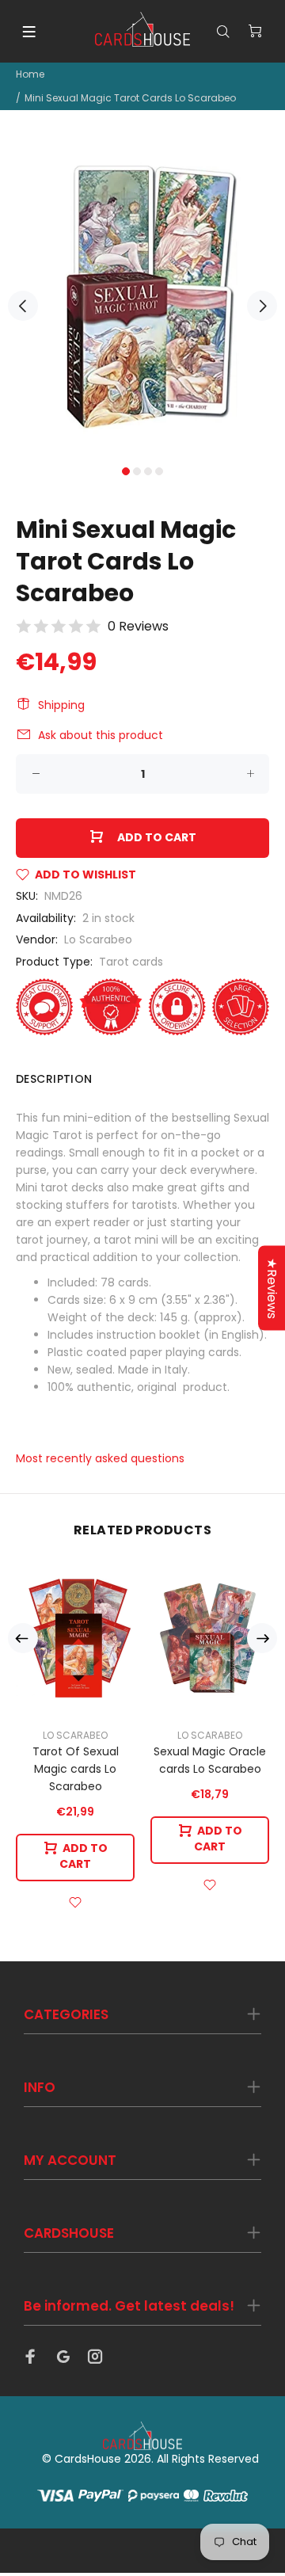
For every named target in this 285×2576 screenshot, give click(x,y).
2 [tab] (137, 471)
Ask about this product (101, 735)
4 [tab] (159, 471)
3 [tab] (148, 471)
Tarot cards (131, 962)
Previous (23, 306)
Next (262, 306)
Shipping (61, 705)
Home (30, 74)
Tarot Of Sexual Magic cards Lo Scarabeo (76, 1769)
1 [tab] (126, 471)
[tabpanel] (142, 297)
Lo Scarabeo (98, 939)
